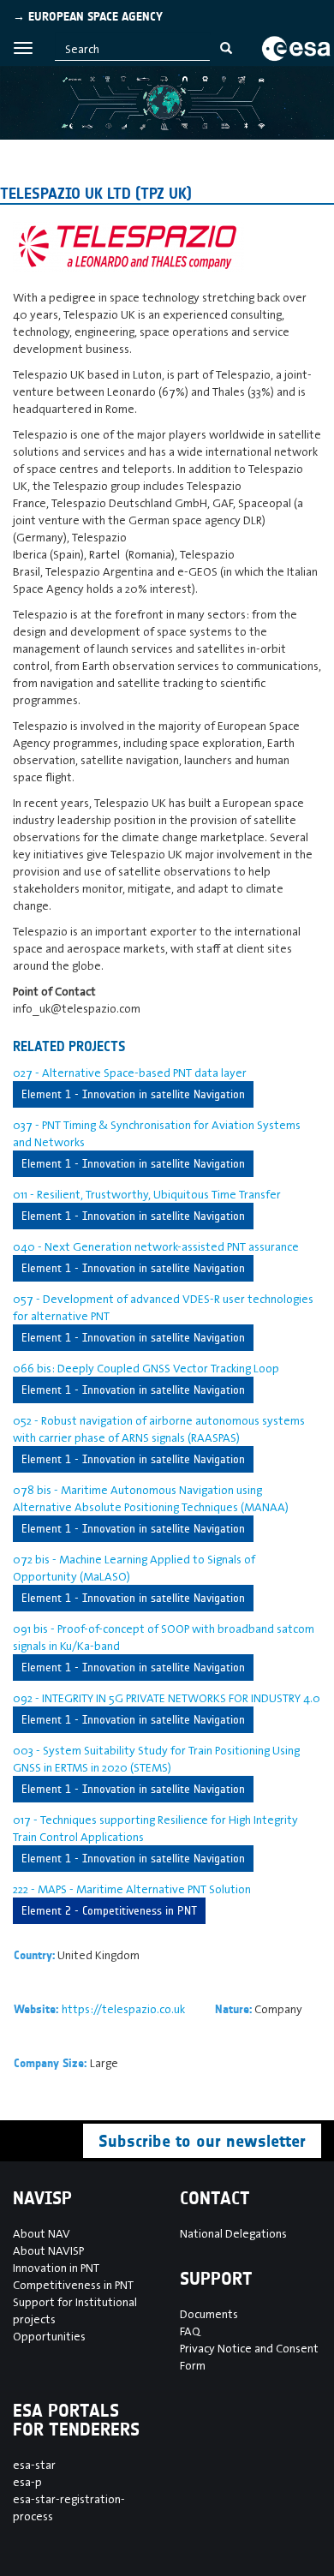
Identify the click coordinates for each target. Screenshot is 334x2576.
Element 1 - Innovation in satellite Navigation (133, 1094)
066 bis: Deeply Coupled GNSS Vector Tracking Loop (146, 1368)
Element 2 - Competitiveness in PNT (109, 1911)
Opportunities (49, 2336)
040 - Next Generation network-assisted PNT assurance (156, 1246)
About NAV (42, 2233)
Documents (209, 2314)
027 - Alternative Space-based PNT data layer (130, 1073)
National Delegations (233, 2233)
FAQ (190, 2331)
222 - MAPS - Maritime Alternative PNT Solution (132, 1889)
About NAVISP (48, 2250)
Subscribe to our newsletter (202, 2141)
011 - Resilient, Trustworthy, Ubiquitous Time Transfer (147, 1194)
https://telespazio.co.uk (123, 2009)
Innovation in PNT (56, 2268)
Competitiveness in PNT (73, 2285)
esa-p (27, 2482)
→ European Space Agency (88, 17)
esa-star (34, 2465)
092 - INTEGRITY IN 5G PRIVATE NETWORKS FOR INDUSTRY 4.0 (167, 1698)
